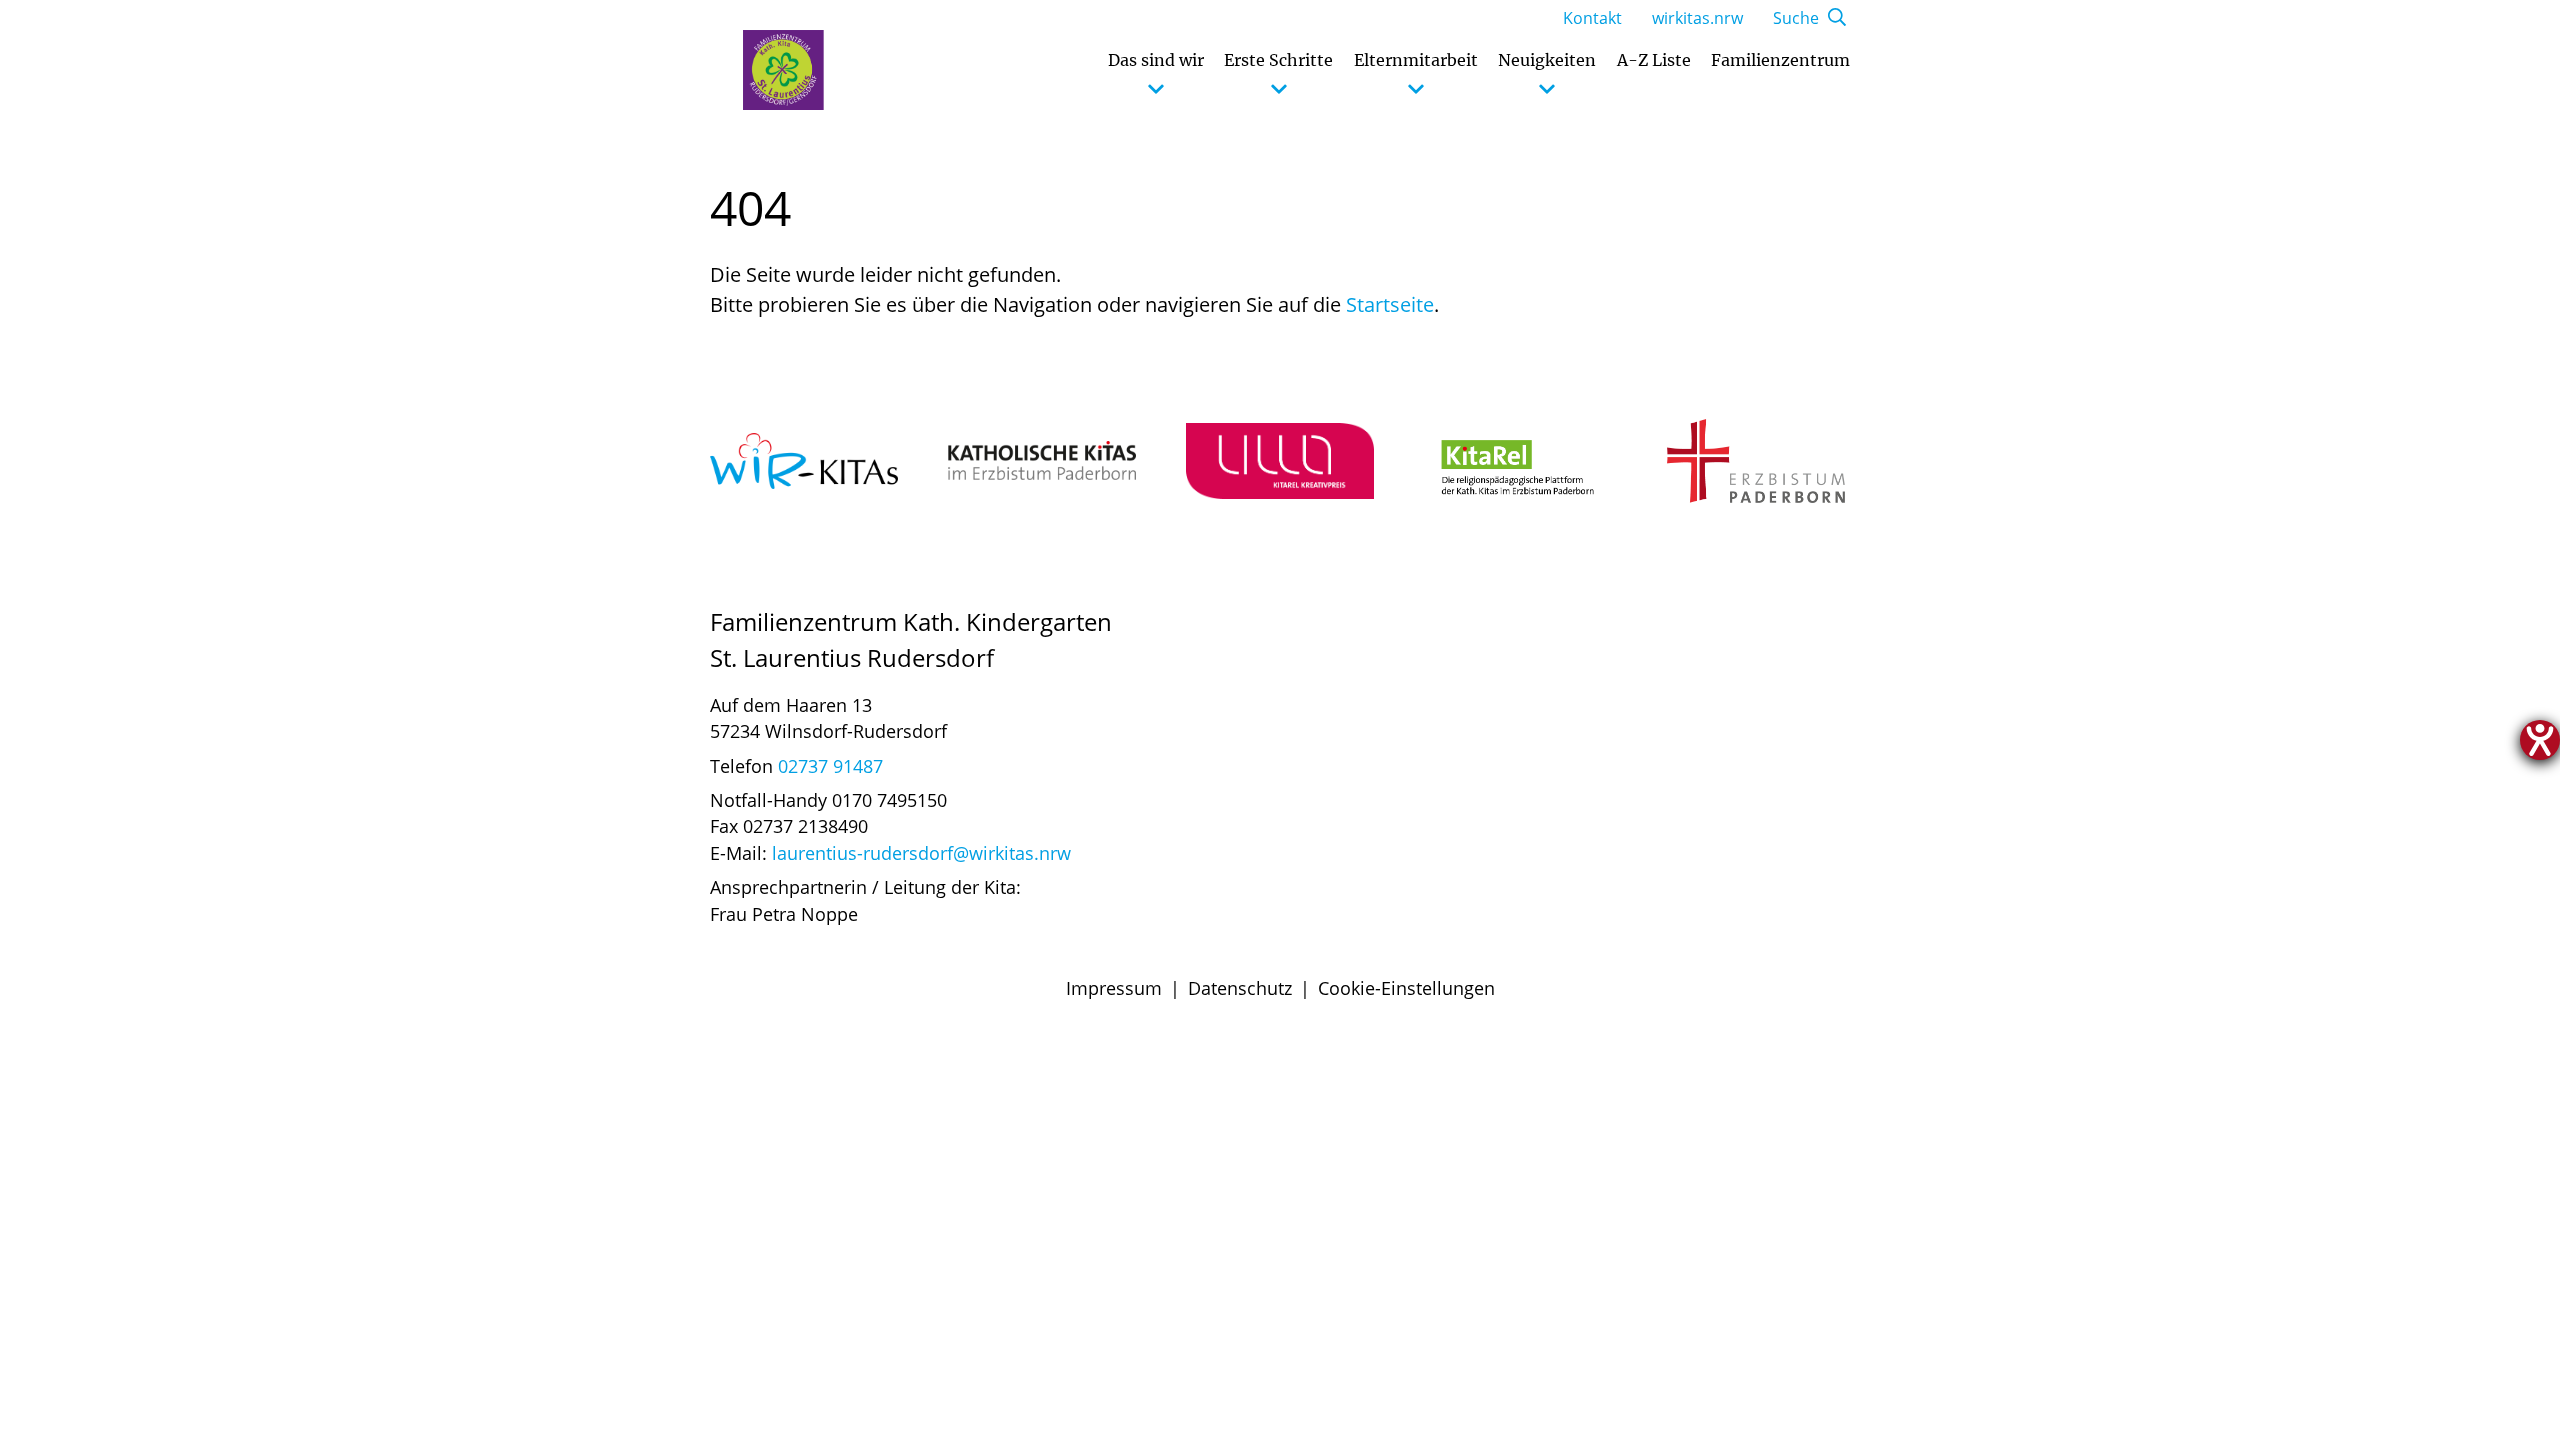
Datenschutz (1240, 988)
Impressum (1114, 988)
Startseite (1390, 304)
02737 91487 (830, 766)
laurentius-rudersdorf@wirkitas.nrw (921, 853)
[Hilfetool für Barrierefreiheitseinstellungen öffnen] (2540, 740)
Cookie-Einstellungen (1406, 988)
